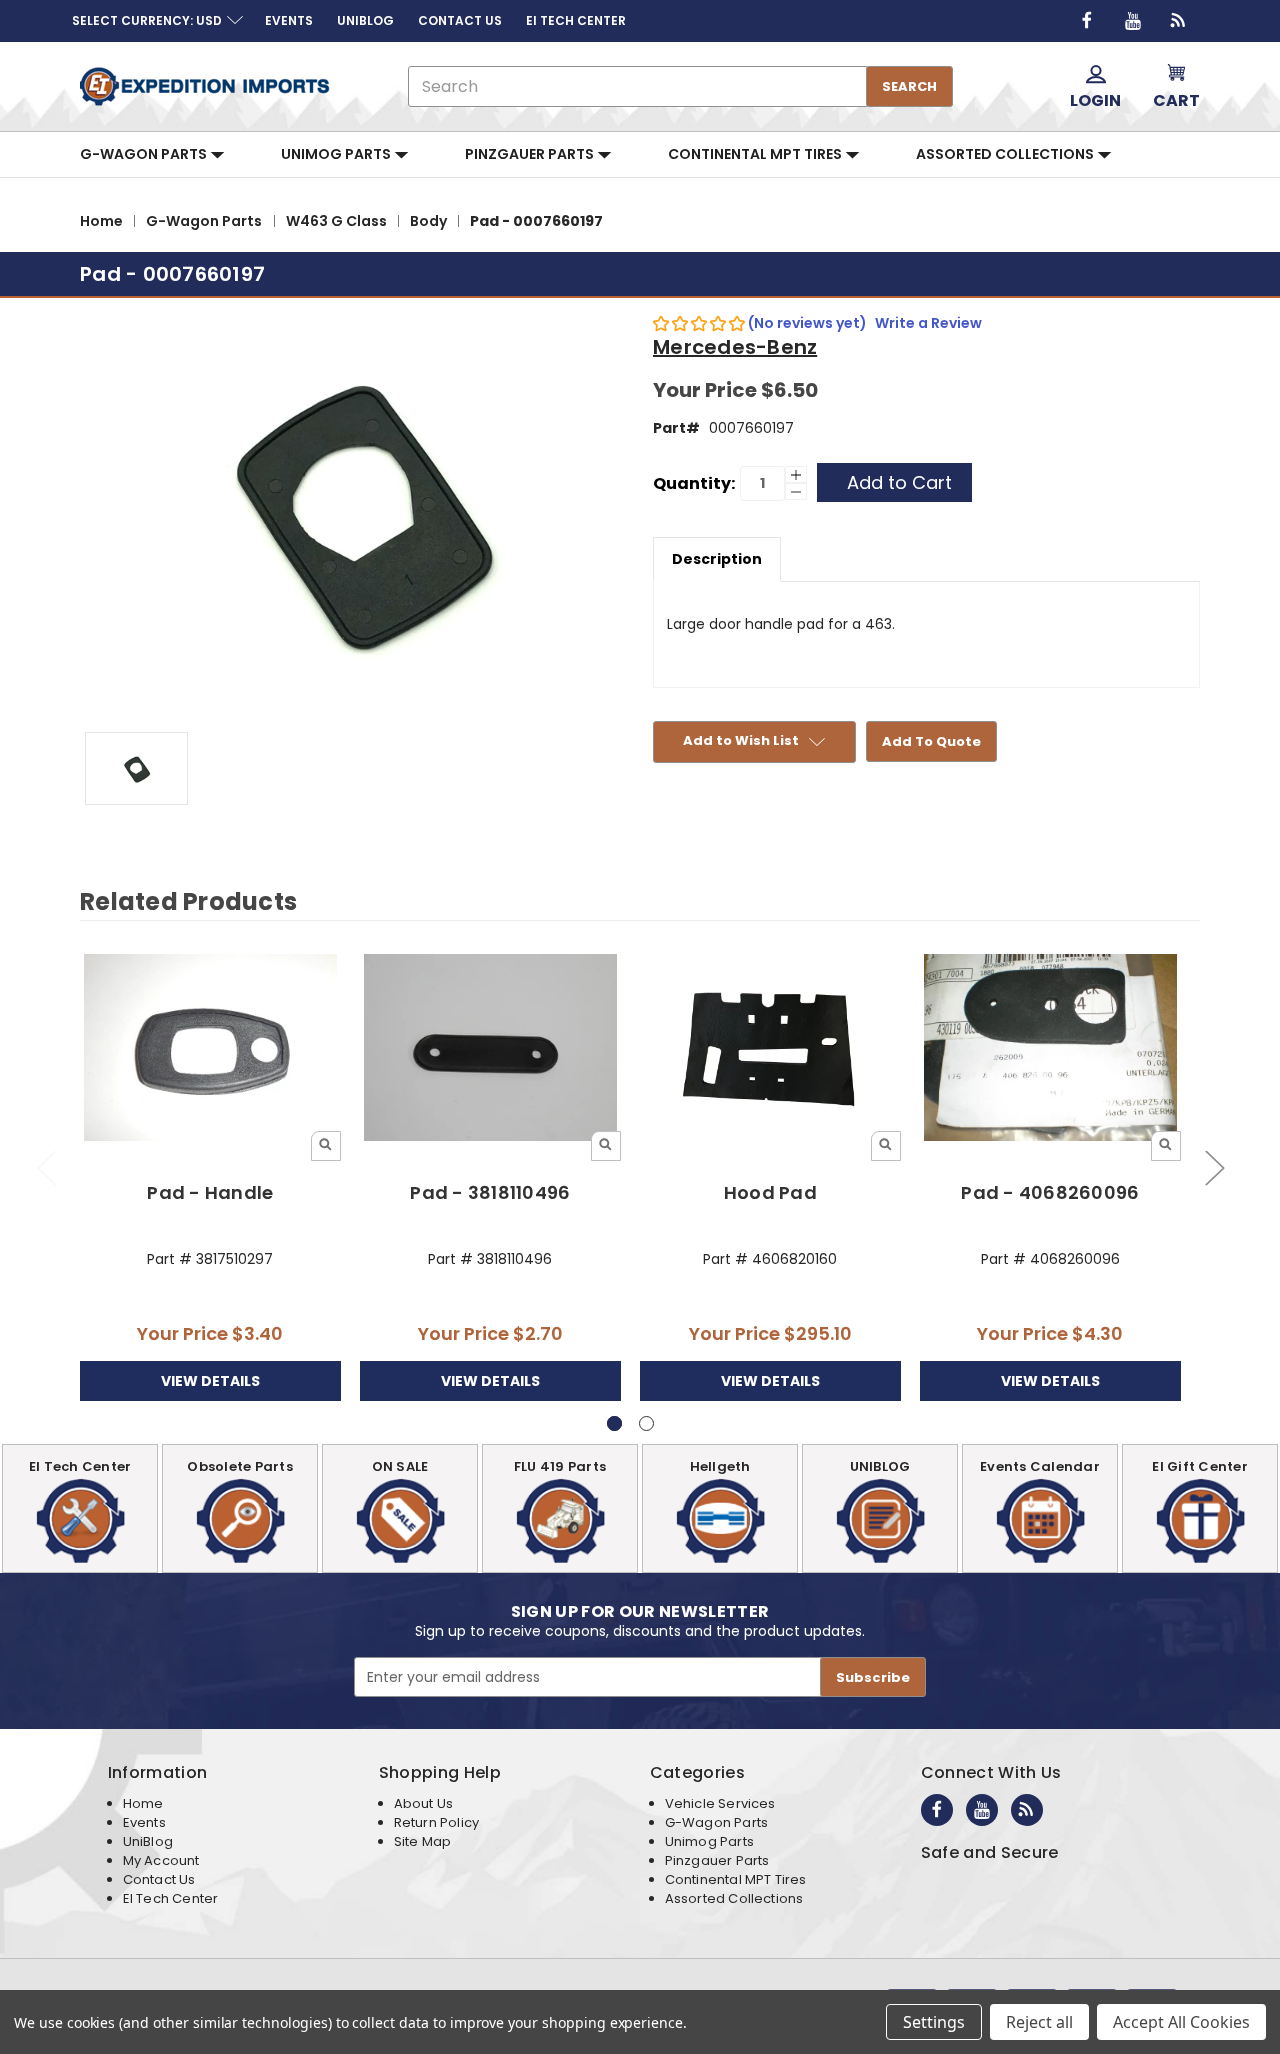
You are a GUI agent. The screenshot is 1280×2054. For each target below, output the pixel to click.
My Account (161, 1860)
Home (143, 1803)
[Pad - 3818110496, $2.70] (490, 1049)
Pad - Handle (210, 1192)
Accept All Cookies (1181, 2022)
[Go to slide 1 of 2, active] (614, 1423)
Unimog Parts (337, 154)
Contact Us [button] (460, 20)
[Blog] (1179, 21)
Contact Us (159, 1879)
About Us (423, 1803)
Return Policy (436, 1822)
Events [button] (289, 20)
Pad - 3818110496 (490, 1192)
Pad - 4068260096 (1050, 1192)
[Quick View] (326, 1146)
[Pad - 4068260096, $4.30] (1050, 1049)
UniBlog (148, 1841)
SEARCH (909, 86)
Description (717, 559)
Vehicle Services (720, 1803)
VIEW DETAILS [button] (210, 1381)
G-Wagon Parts (145, 154)
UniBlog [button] (365, 20)
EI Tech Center (171, 1898)
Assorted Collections (1006, 154)
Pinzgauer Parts (531, 154)
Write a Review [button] (928, 323)
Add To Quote (931, 741)
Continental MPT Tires (756, 154)
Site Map (422, 1841)
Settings (934, 2022)
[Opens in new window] (1087, 21)
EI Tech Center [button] (576, 20)
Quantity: (694, 483)
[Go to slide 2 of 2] (46, 1167)
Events (144, 1822)
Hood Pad (770, 1192)
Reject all (1039, 2022)
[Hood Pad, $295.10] (770, 1049)
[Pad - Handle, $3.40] (210, 1049)
